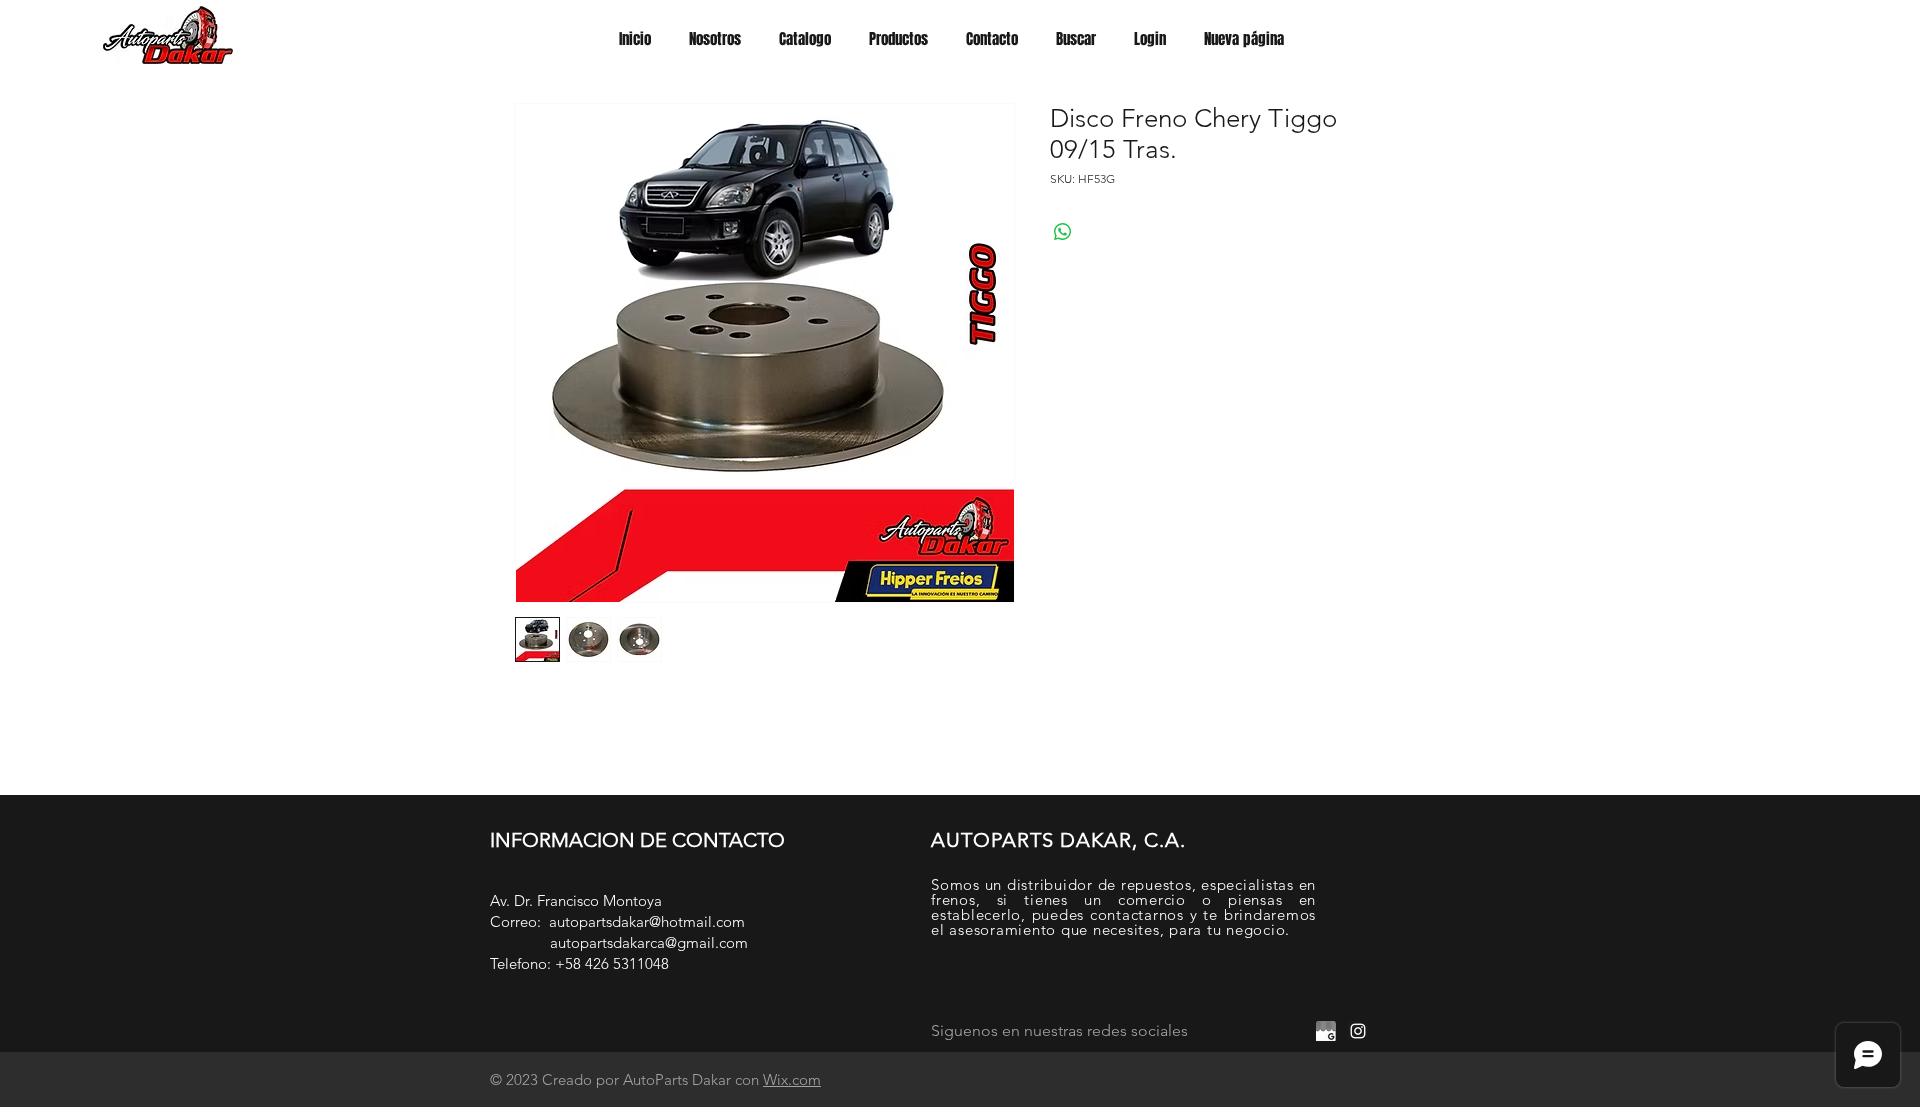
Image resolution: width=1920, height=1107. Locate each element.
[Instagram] (1358, 1031)
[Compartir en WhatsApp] (1063, 232)
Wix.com (792, 1079)
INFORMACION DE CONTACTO (637, 840)
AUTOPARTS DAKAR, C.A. (1058, 840)
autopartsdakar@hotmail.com (647, 921)
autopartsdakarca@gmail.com (649, 942)
